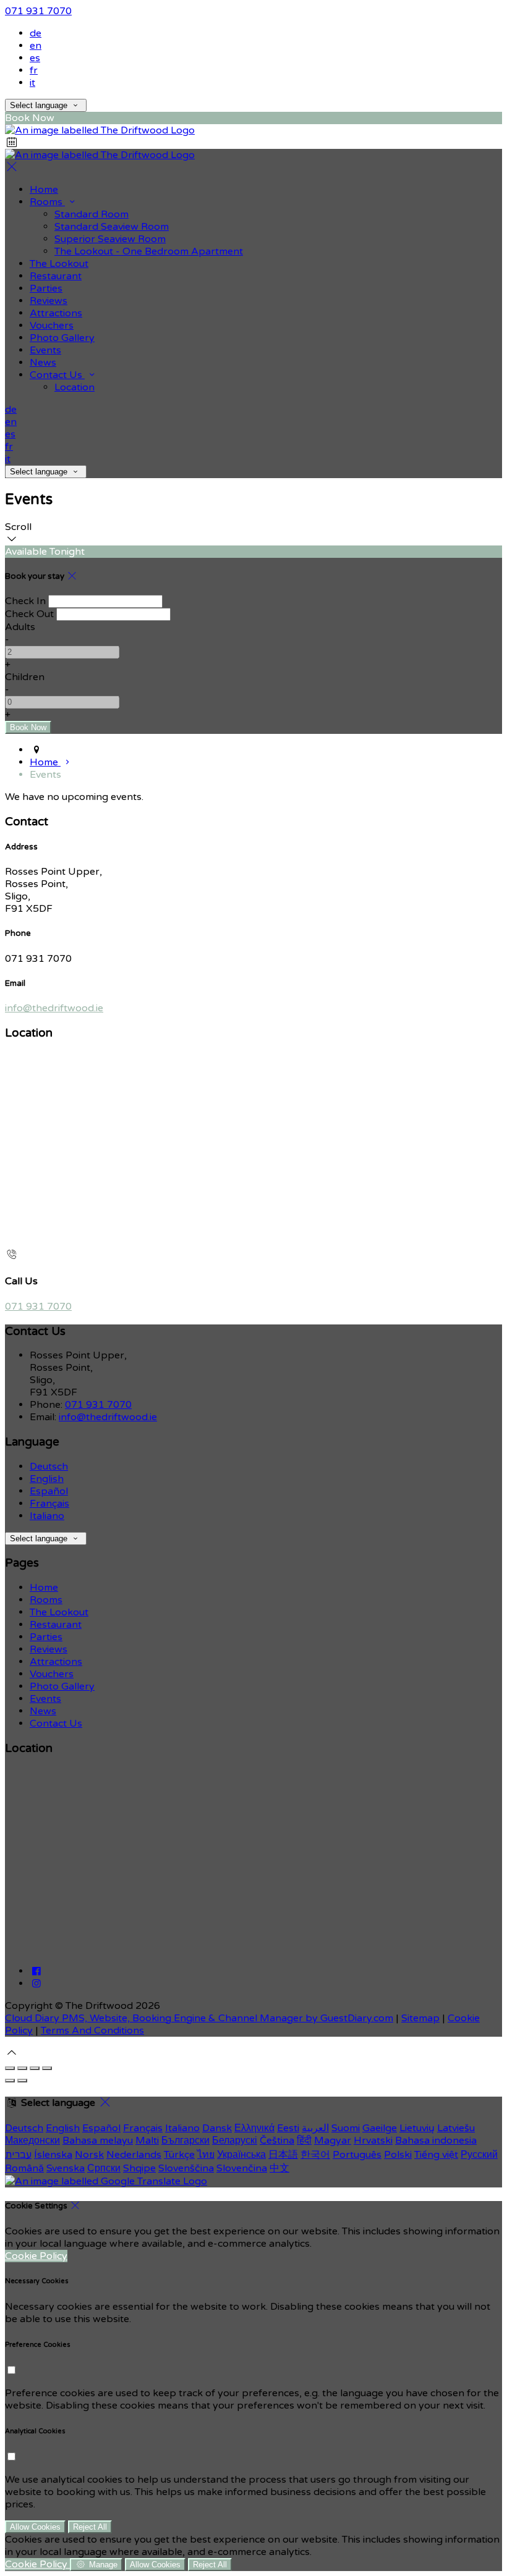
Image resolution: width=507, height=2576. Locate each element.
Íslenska (53, 2155)
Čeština (277, 2140)
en (36, 46)
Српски (104, 2168)
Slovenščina (186, 2168)
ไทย (206, 2155)
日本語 (283, 2155)
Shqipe (139, 2168)
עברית (18, 2155)
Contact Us (56, 1724)
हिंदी (304, 2140)
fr (34, 70)
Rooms (46, 1600)
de (36, 33)
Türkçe (179, 2155)
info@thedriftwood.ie (54, 1008)
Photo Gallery (62, 1686)
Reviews (49, 1649)
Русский (479, 2155)
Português (357, 2155)
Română (24, 2168)
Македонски (32, 2140)
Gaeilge (380, 2128)
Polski (398, 2155)
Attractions (56, 1662)
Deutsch (49, 1467)
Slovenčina (242, 2168)
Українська (241, 2155)
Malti (147, 2140)
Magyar (333, 2140)
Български (185, 2140)
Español (49, 1491)
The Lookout (59, 1612)
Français (49, 1504)
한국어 (315, 2155)
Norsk (89, 2155)
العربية (315, 2128)
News (43, 1711)
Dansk (217, 2128)
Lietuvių (417, 2128)
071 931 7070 (38, 11)
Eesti (288, 2128)
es (35, 58)
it (32, 83)
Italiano (47, 1516)
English (47, 1479)
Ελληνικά (254, 2128)
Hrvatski (373, 2140)
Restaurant (56, 1625)
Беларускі (235, 2140)
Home (44, 1588)
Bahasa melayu (98, 2140)
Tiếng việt (436, 2155)
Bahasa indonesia (436, 2140)
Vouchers (52, 1674)
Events (45, 1699)
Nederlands (134, 2155)
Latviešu (456, 2128)
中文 (279, 2168)
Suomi (346, 2128)
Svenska (66, 2168)
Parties (46, 1637)
